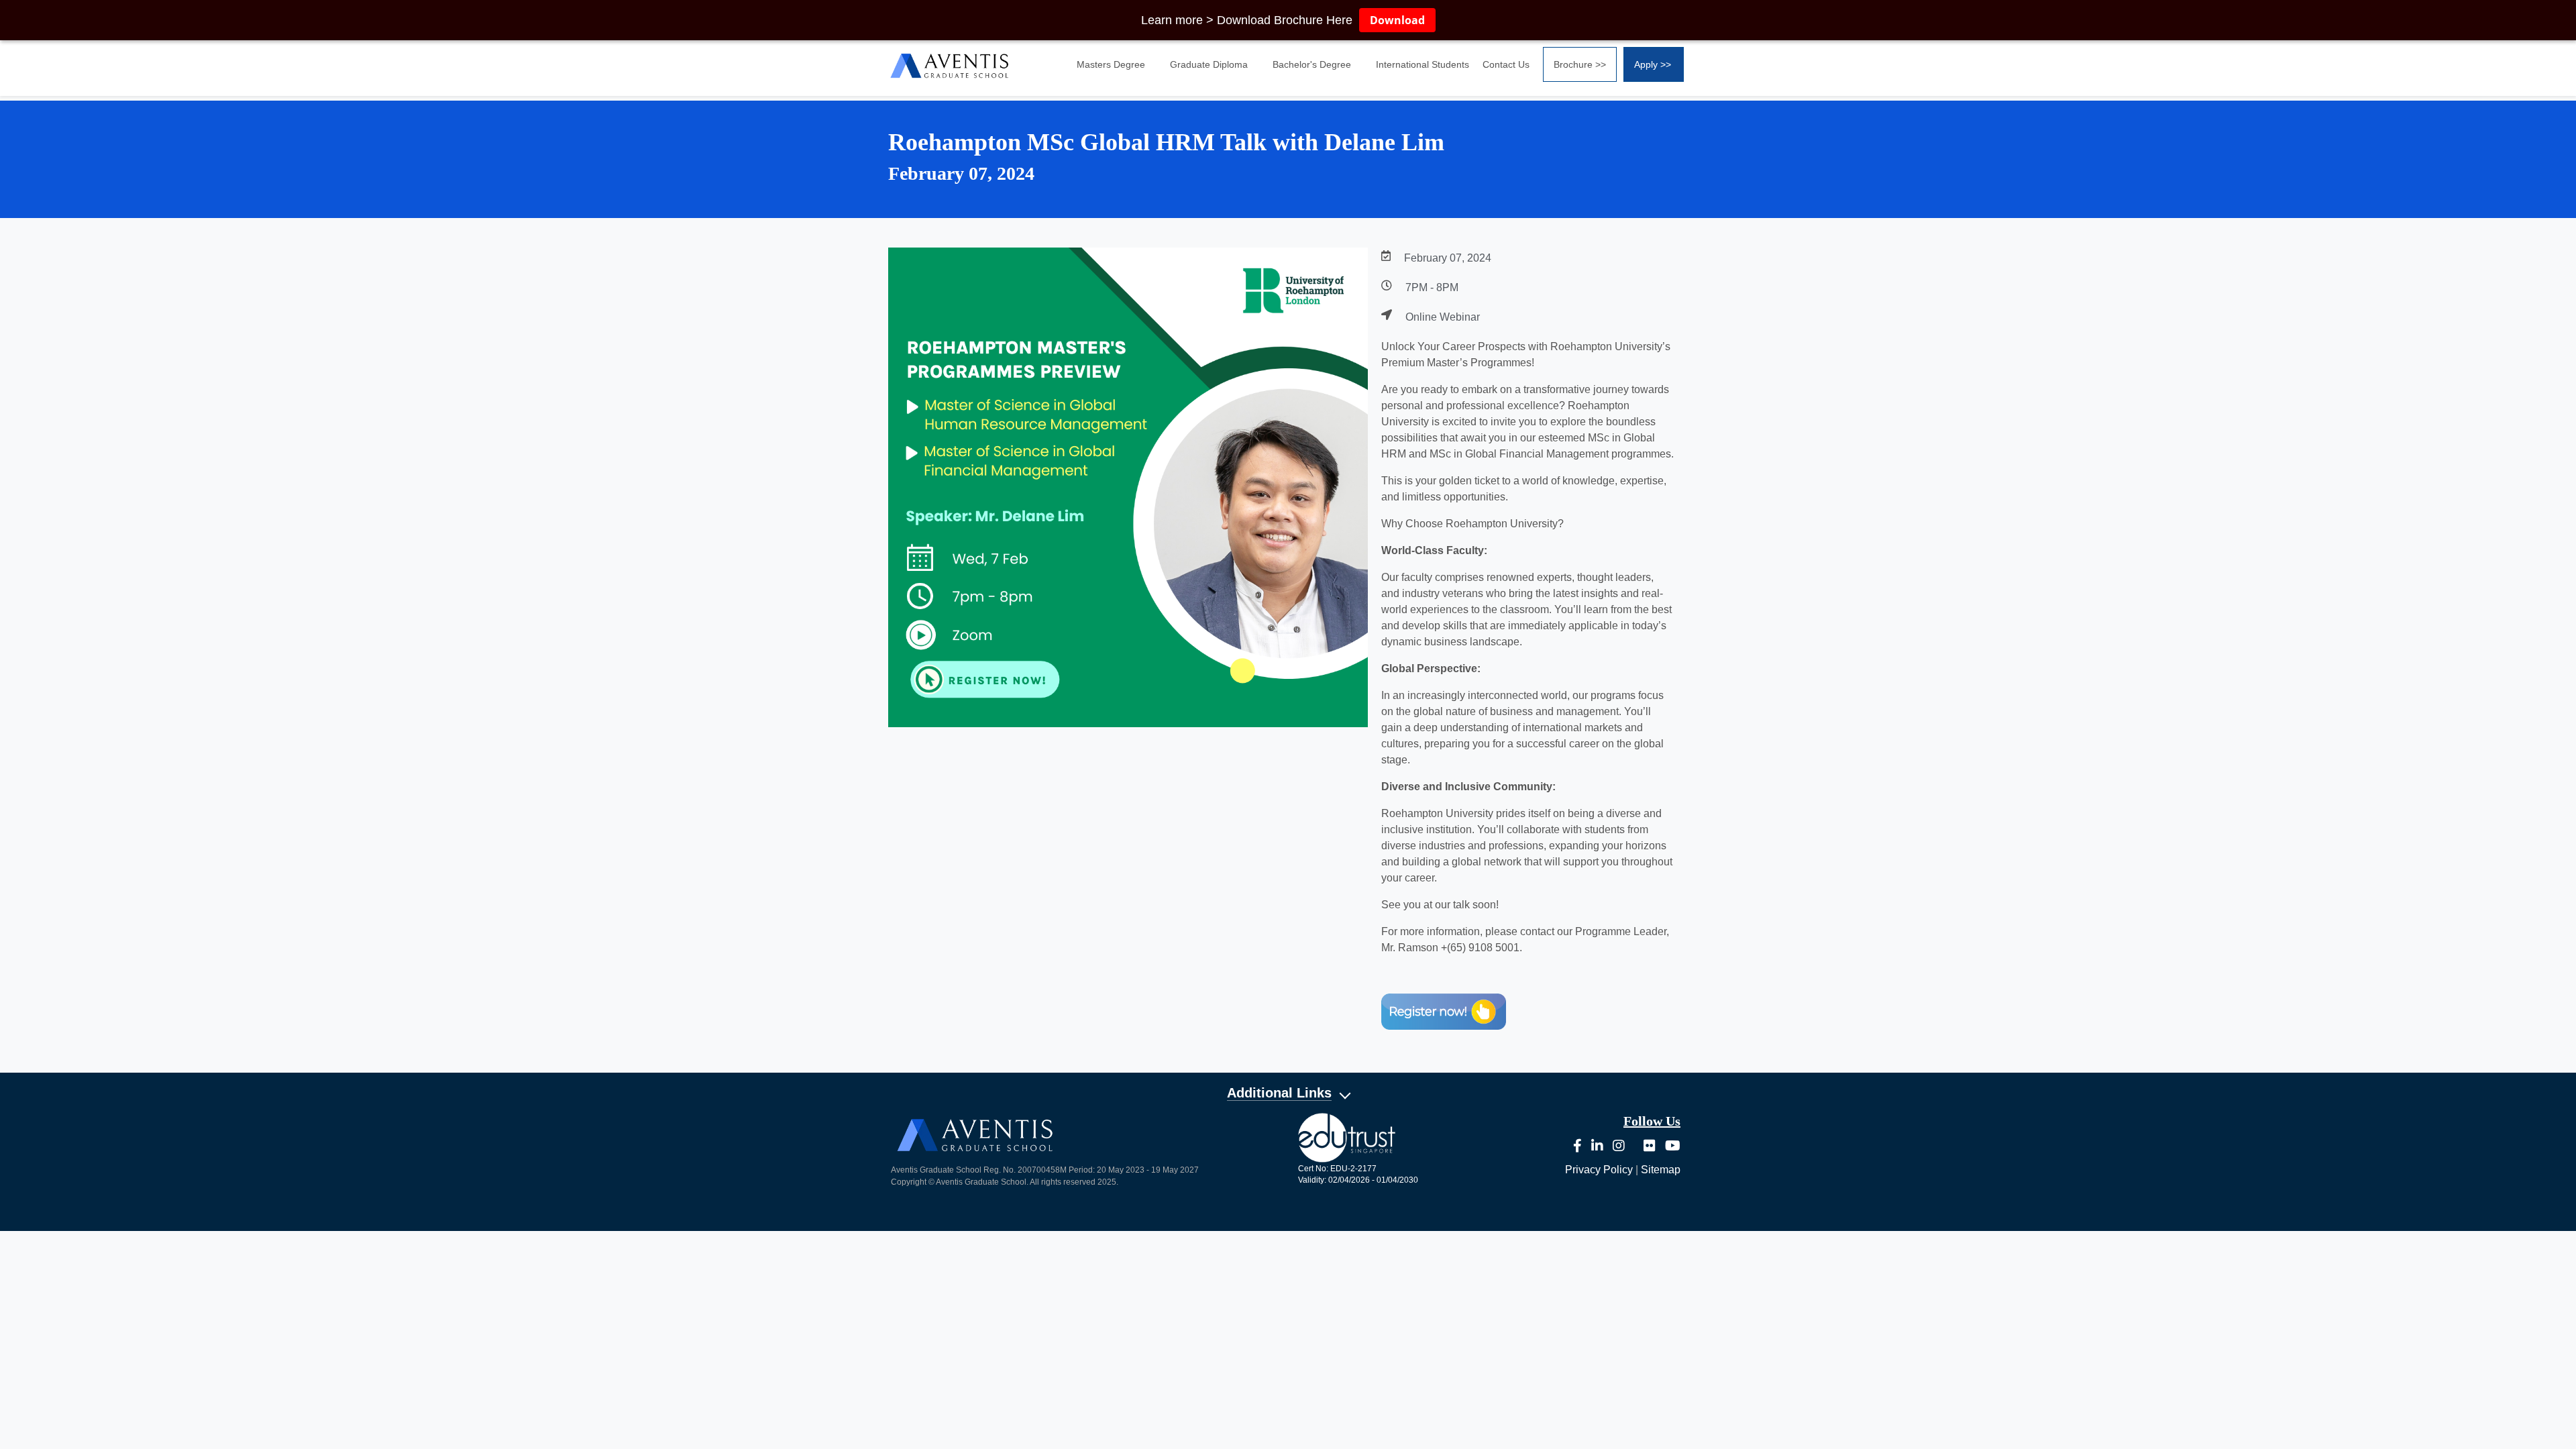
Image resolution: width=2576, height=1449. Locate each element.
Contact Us (1506, 64)
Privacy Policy (1599, 1170)
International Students (1423, 64)
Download (1397, 20)
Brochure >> (1580, 64)
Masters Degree (1111, 64)
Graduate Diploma (1209, 64)
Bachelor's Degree (1312, 64)
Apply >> (1653, 64)
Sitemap (1661, 1170)
